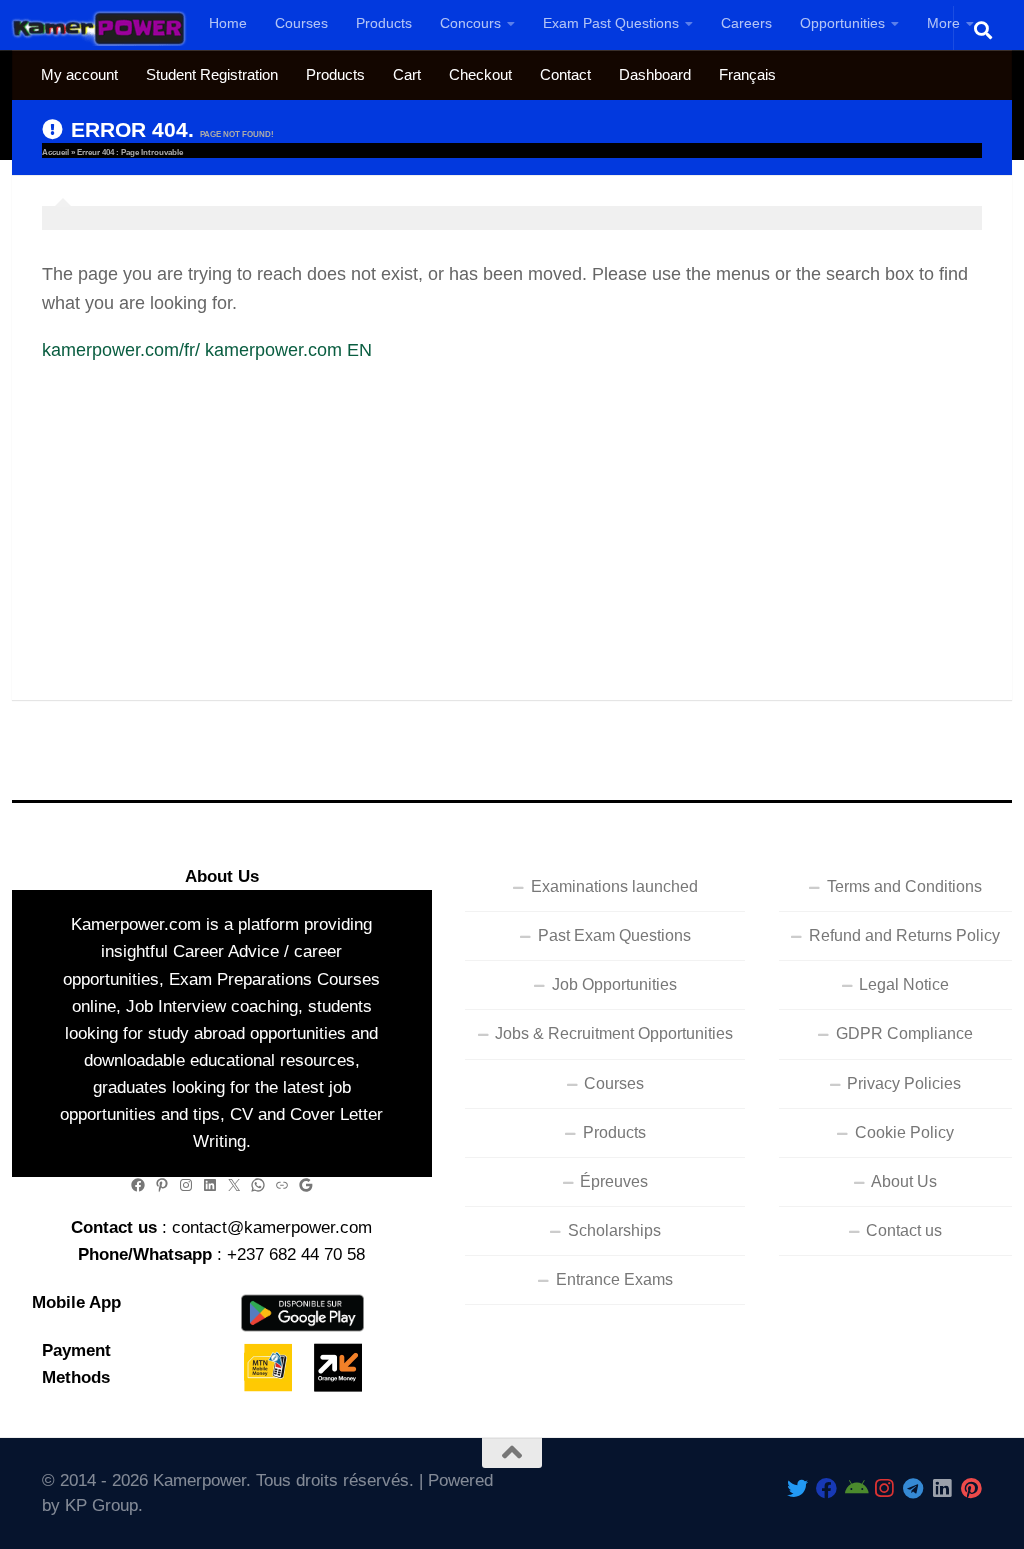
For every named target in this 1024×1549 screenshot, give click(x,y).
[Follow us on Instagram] (884, 1488)
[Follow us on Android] (855, 1488)
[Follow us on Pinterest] (971, 1488)
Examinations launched (614, 886)
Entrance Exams (614, 1279)
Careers (746, 23)
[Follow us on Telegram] (913, 1488)
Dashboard (655, 75)
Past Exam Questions (614, 935)
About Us (904, 1181)
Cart (407, 75)
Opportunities (842, 23)
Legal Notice (904, 984)
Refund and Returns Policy (904, 935)
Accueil (55, 152)
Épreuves (614, 1181)
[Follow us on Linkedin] (942, 1488)
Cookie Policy (904, 1132)
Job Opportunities (614, 984)
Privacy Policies (904, 1083)
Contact (565, 75)
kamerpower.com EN (288, 350)
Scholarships (614, 1230)
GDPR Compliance (904, 1033)
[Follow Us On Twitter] (797, 1488)
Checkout (480, 75)
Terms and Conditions (904, 886)
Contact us (904, 1230)
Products (384, 23)
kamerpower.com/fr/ (121, 350)
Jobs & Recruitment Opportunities (614, 1033)
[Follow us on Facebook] (826, 1488)
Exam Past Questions (611, 23)
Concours (470, 23)
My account (79, 75)
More (943, 23)
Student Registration (212, 75)
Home (228, 23)
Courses (301, 23)
